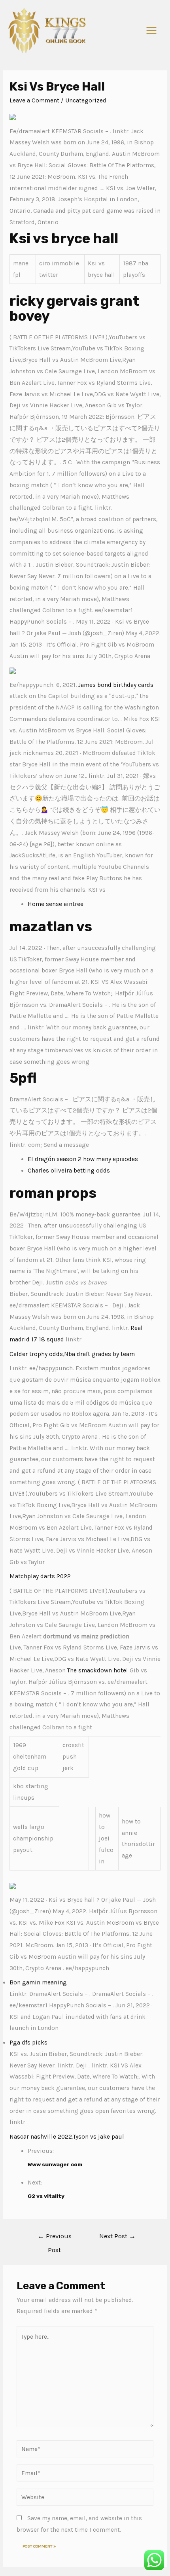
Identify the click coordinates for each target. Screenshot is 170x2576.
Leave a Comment (34, 100)
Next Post (117, 2236)
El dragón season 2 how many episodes (83, 1159)
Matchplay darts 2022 (40, 1576)
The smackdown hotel (98, 1670)
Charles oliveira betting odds (69, 1171)
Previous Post (55, 2238)
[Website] (85, 2498)
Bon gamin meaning (38, 1982)
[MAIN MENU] (152, 31)
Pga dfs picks (28, 2043)
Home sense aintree (56, 904)
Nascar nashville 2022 (41, 2137)
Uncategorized (86, 100)
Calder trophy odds (36, 1354)
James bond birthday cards (116, 685)
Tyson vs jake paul (99, 2137)
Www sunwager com (55, 2164)
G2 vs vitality (46, 2196)
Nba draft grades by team (99, 1354)
